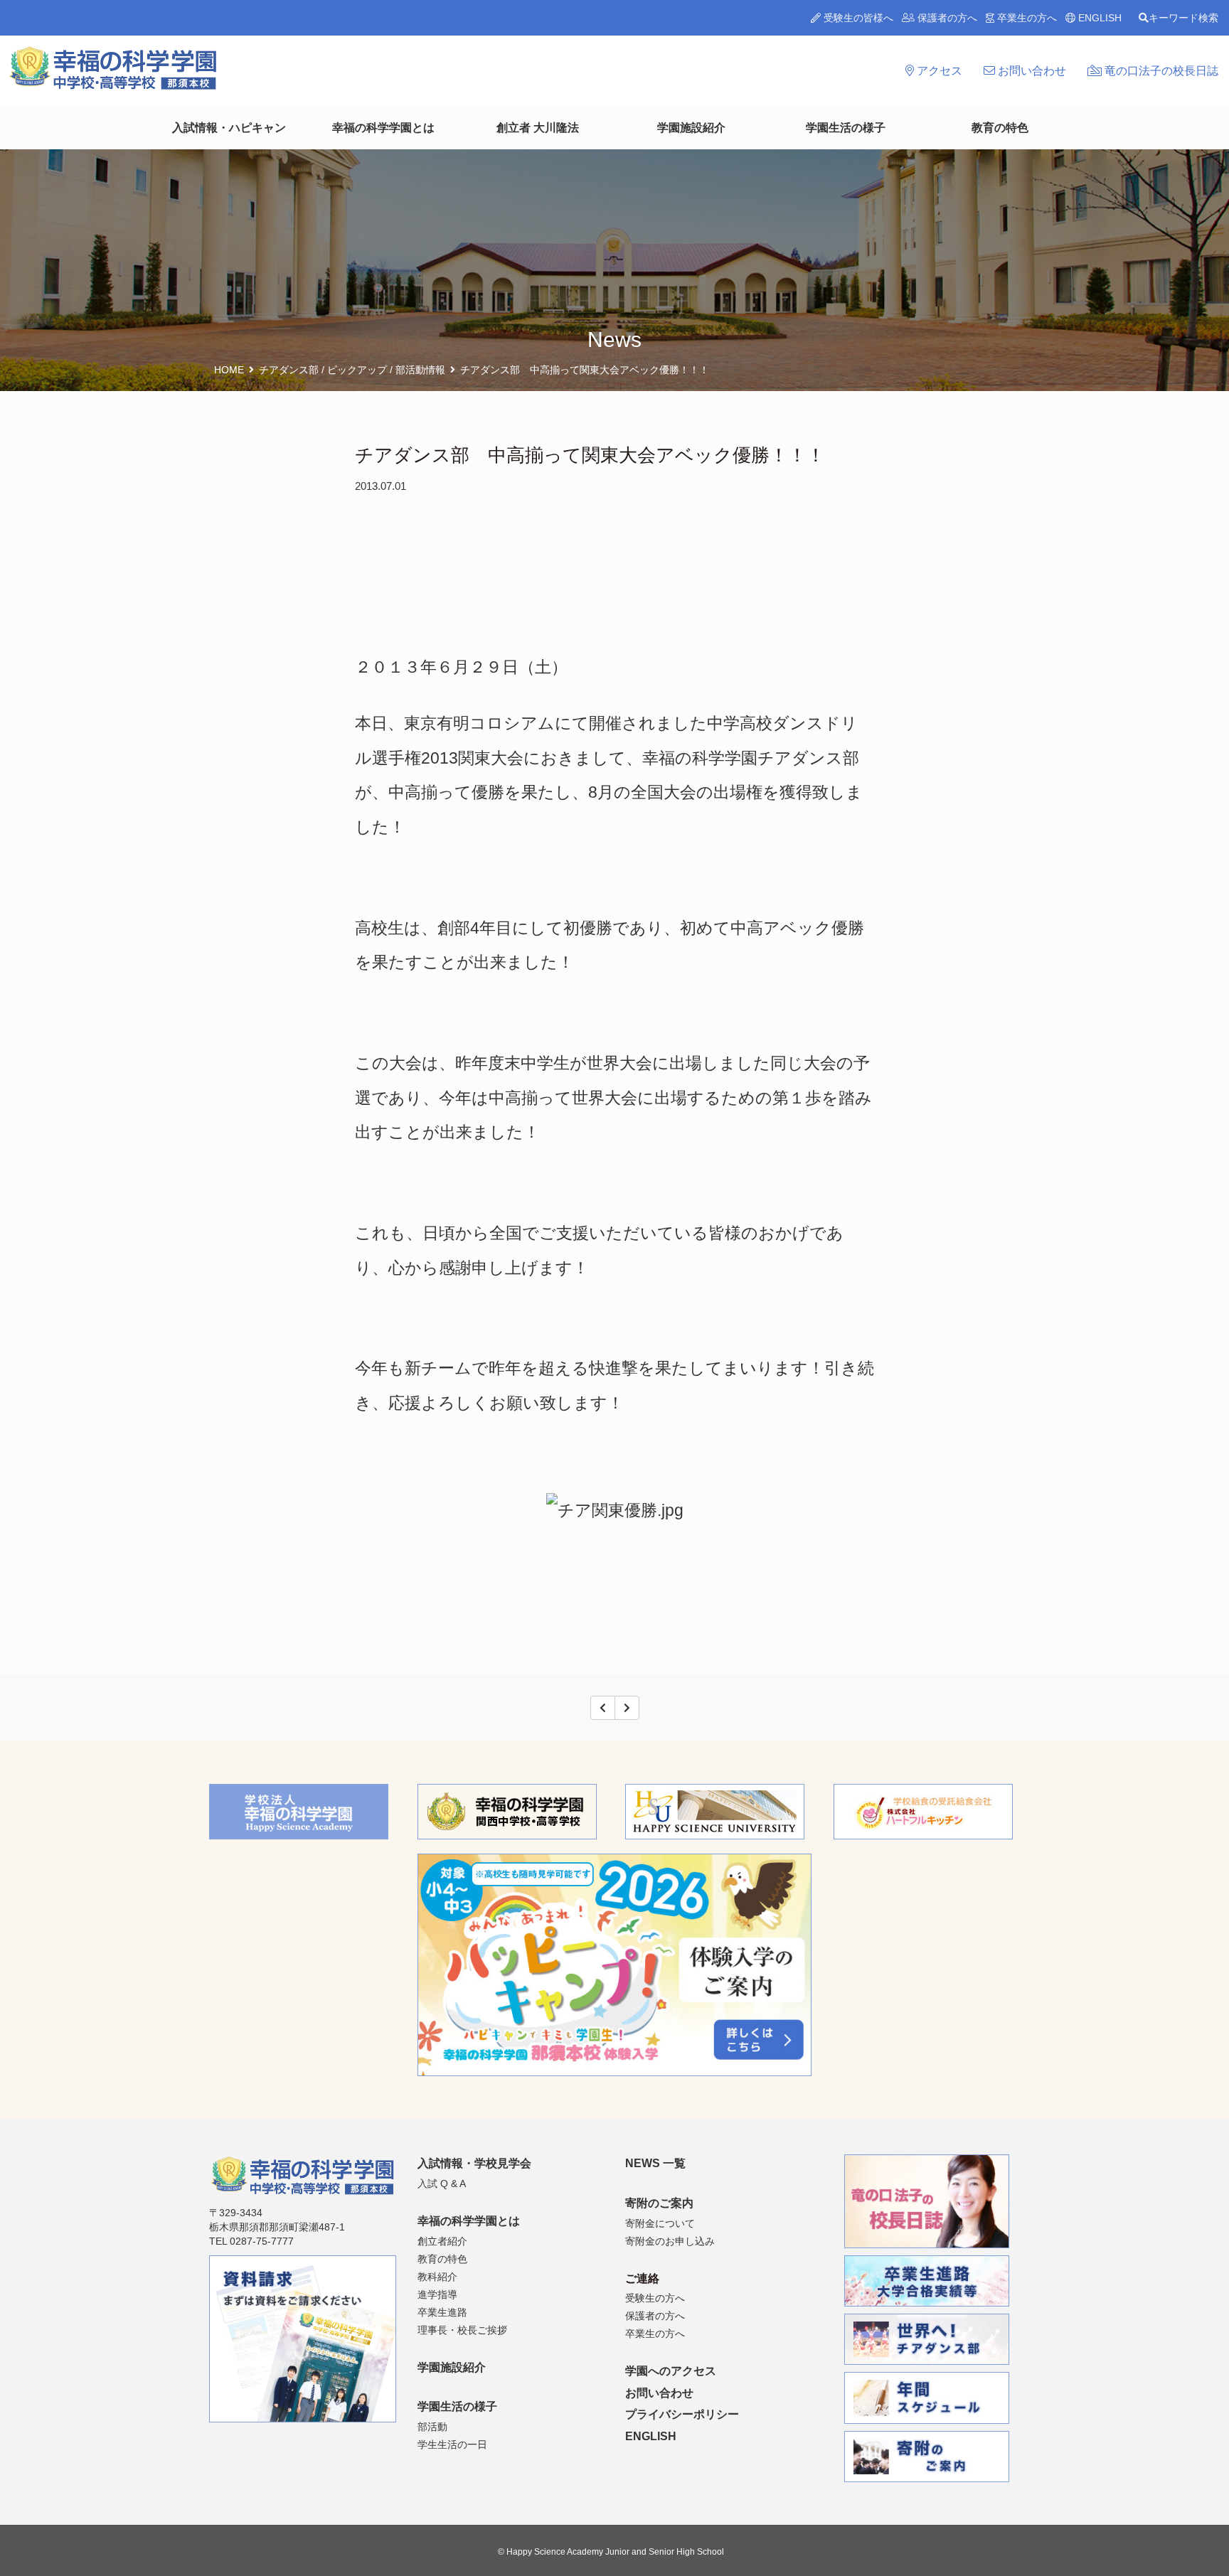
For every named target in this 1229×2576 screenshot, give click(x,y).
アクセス (938, 71)
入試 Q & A (442, 2184)
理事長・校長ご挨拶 (462, 2330)
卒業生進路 (442, 2312)
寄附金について (660, 2223)
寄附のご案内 (659, 2203)
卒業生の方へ (1026, 18)
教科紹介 (437, 2277)
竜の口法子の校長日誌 (1160, 71)
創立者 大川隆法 (538, 128)
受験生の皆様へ (857, 18)
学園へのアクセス (671, 2371)
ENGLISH (1098, 18)
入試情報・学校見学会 (474, 2163)
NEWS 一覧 (655, 2163)
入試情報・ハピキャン (229, 128)
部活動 (432, 2427)
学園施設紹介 (691, 128)
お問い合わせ (1031, 71)
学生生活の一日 (452, 2444)
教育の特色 (1000, 128)
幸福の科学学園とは (383, 128)
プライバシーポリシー (682, 2414)
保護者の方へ (946, 18)
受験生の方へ (655, 2298)
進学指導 (437, 2294)
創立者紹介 (442, 2241)
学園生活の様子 (846, 128)
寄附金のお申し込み (670, 2241)
